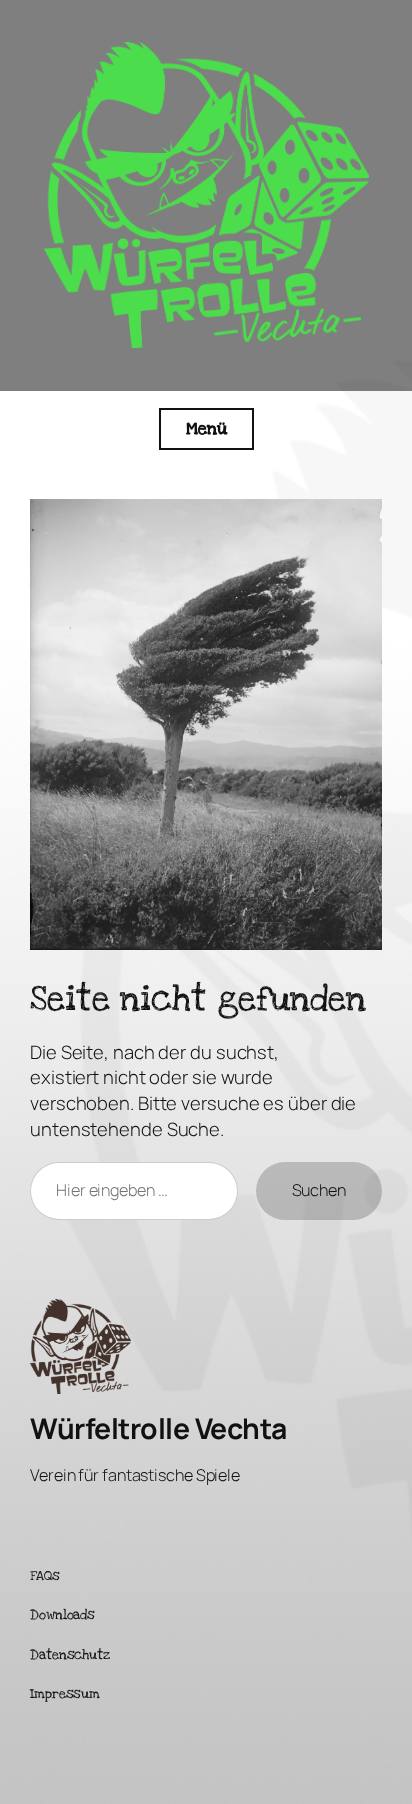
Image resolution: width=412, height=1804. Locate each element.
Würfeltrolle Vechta (158, 1428)
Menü (206, 429)
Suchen (319, 1190)
